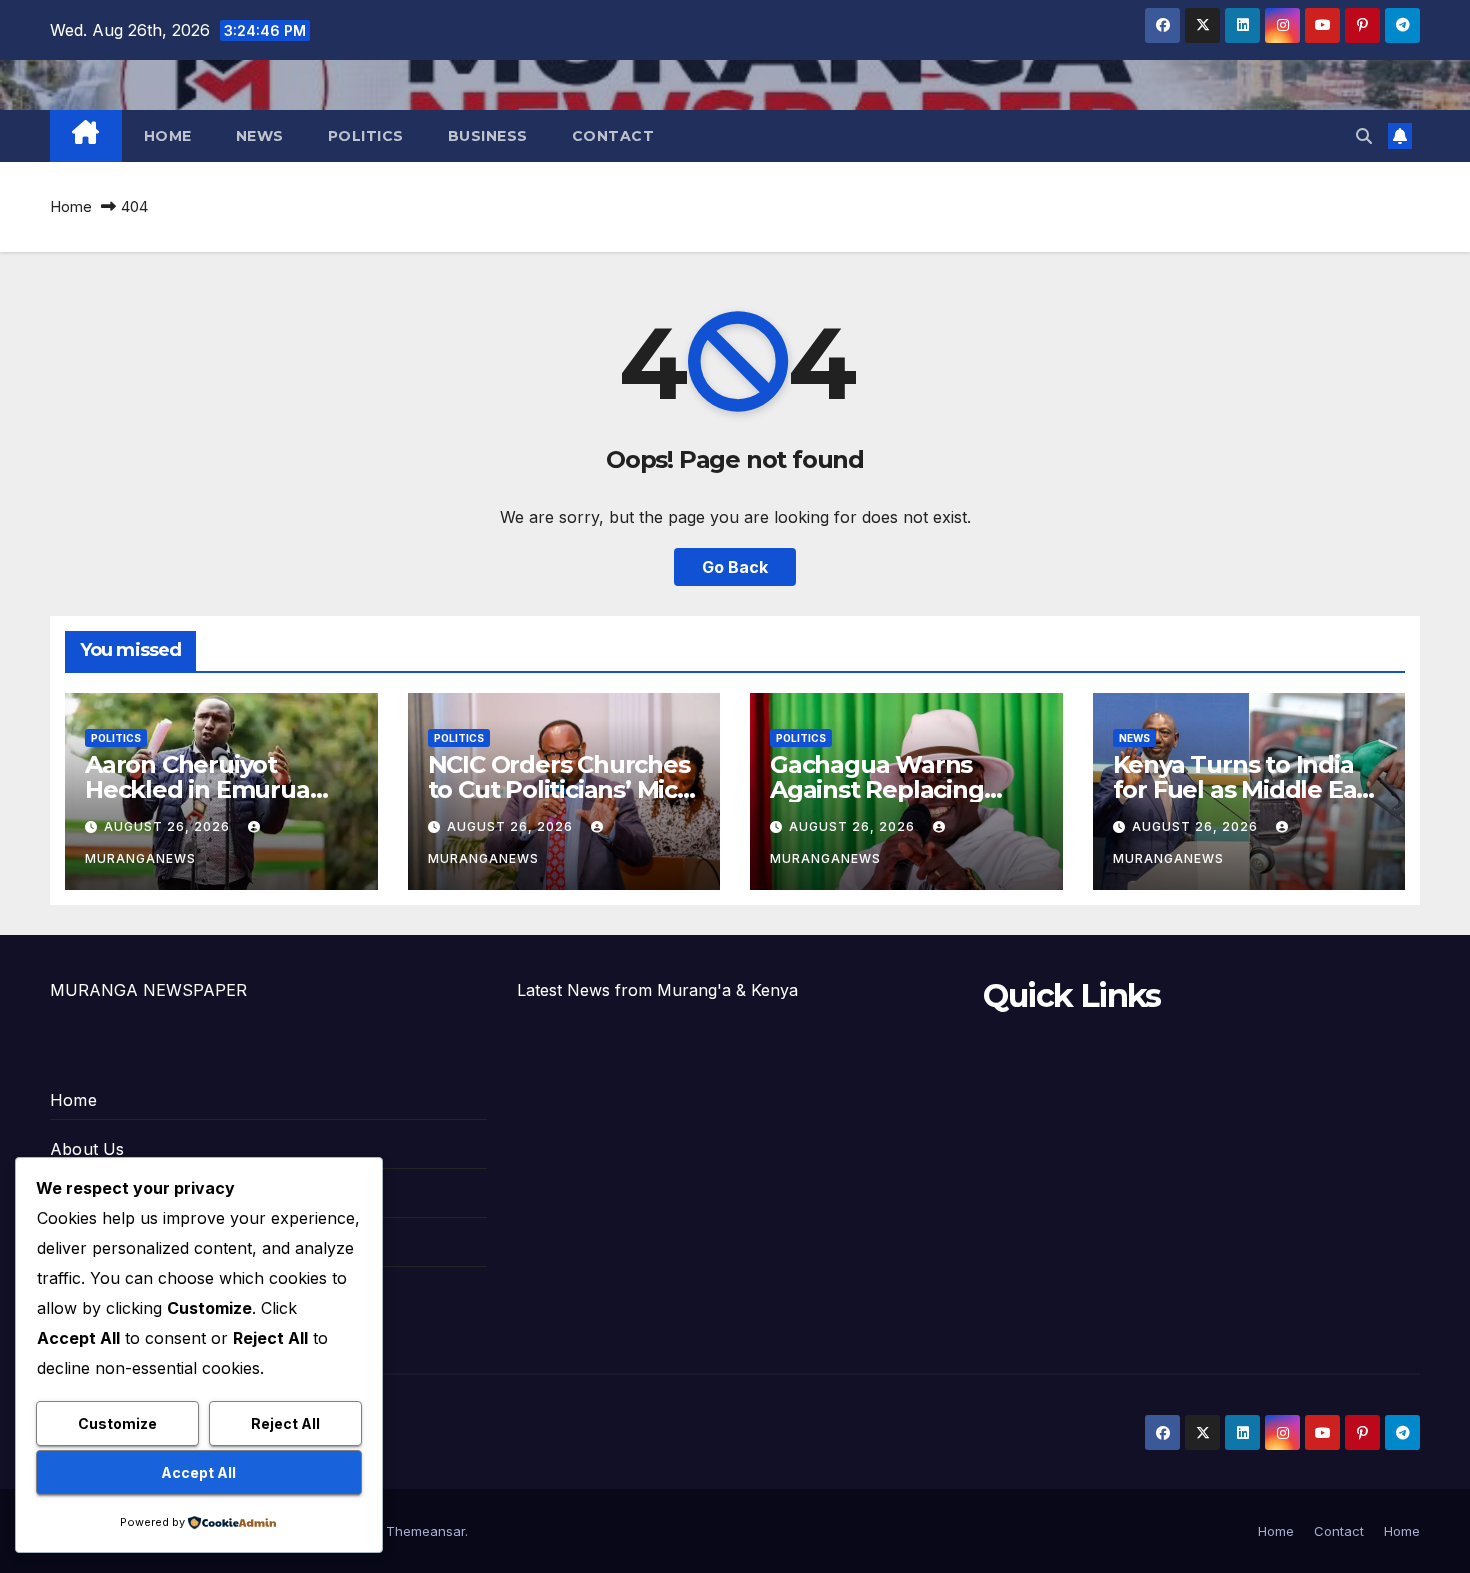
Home (168, 136)
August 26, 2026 (169, 826)
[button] (1364, 136)
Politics (366, 136)
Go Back (735, 567)
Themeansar (425, 1531)
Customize (117, 1423)
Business (488, 136)
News (260, 136)
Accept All (198, 1472)
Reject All (285, 1423)
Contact (613, 136)
